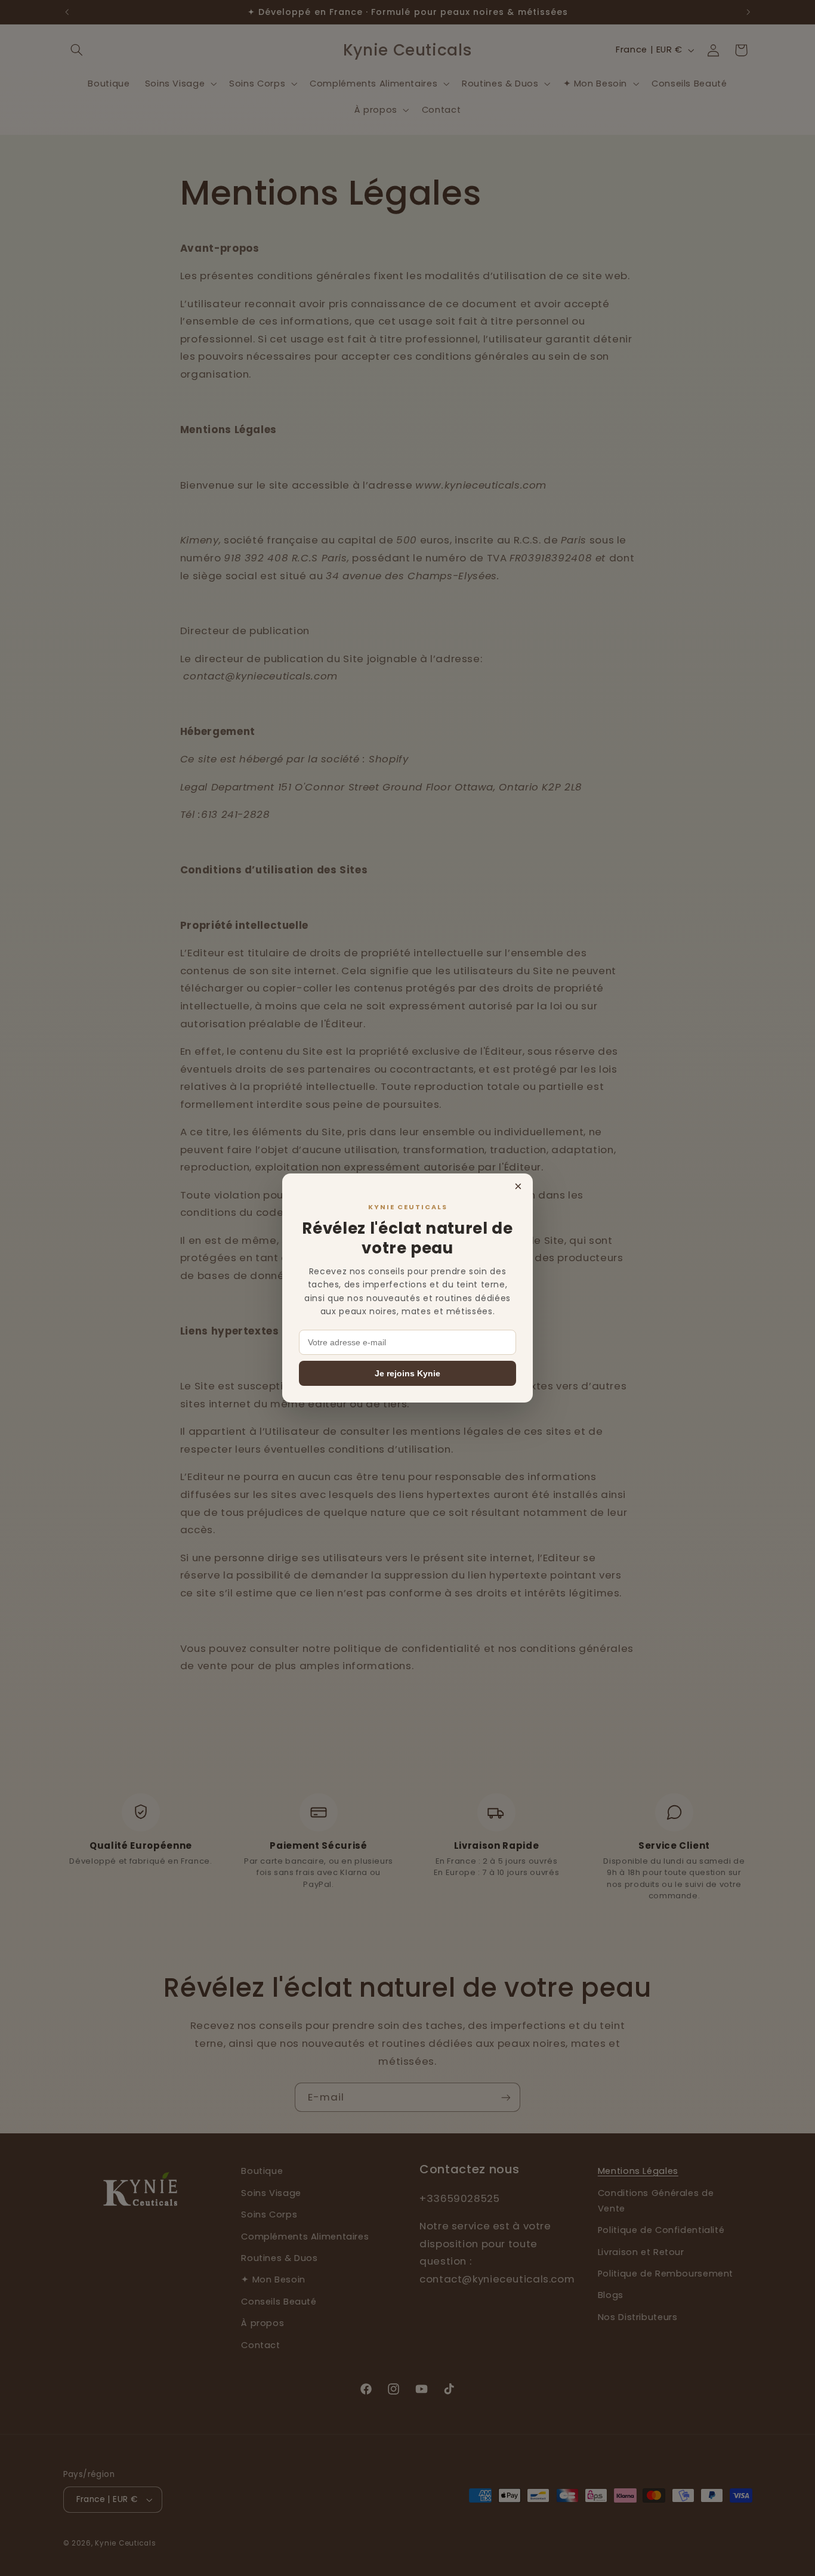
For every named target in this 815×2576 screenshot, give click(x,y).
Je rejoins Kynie (407, 1373)
